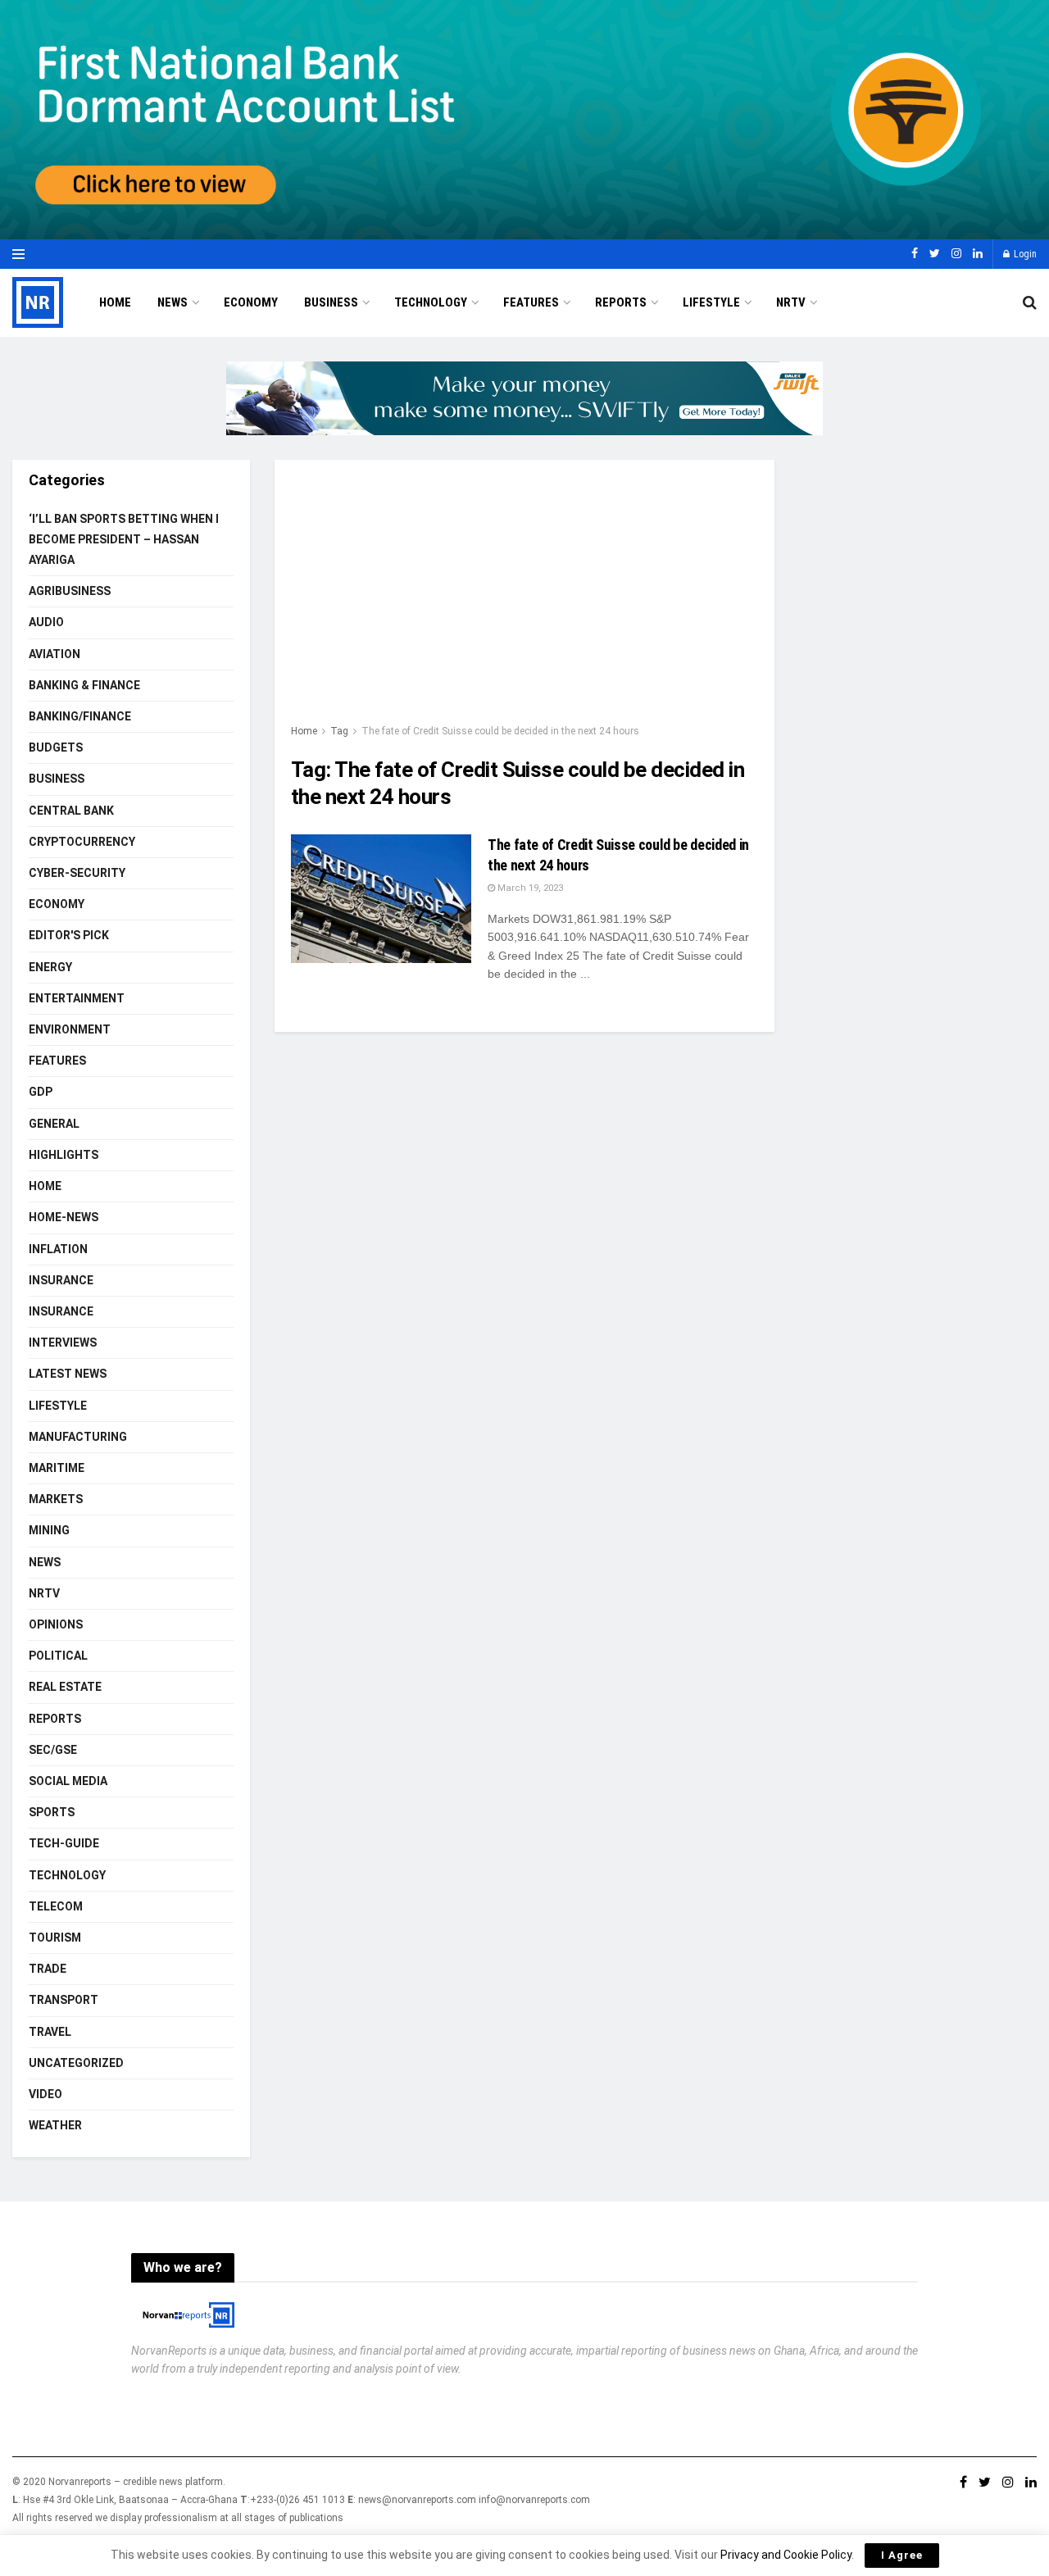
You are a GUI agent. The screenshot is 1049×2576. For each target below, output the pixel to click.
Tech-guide (64, 1843)
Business (331, 302)
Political (58, 1656)
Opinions (56, 1624)
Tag (339, 731)
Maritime (57, 1468)
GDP (41, 1092)
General (54, 1124)
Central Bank (71, 811)
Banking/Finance (80, 716)
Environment (70, 1029)
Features (531, 302)
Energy (50, 967)
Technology (431, 302)
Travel (50, 2032)
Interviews (63, 1343)
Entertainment (77, 998)
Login (1024, 254)
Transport (64, 2000)
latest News (68, 1374)
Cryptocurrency (82, 842)
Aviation (54, 654)
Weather (55, 2125)
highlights (64, 1155)
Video (45, 2094)
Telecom (56, 1906)
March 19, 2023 (529, 888)
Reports (621, 302)
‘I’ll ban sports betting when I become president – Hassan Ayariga (124, 539)
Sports (52, 1812)
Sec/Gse (53, 1750)
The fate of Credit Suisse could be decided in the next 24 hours (500, 731)
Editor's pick (69, 935)
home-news (64, 1217)
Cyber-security (77, 873)
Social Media (68, 1781)
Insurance (61, 1280)
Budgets (56, 747)
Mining (49, 1530)
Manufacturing (78, 1437)
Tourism (55, 1938)
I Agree (902, 2555)
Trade (48, 1969)
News (173, 302)
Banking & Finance (84, 685)
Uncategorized (76, 2063)
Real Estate (65, 1687)
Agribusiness (70, 591)
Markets (56, 1499)
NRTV (791, 302)
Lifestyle (711, 302)
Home (115, 302)
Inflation (58, 1249)
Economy (251, 302)
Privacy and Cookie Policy (786, 2555)
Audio (46, 622)
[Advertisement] (524, 599)
